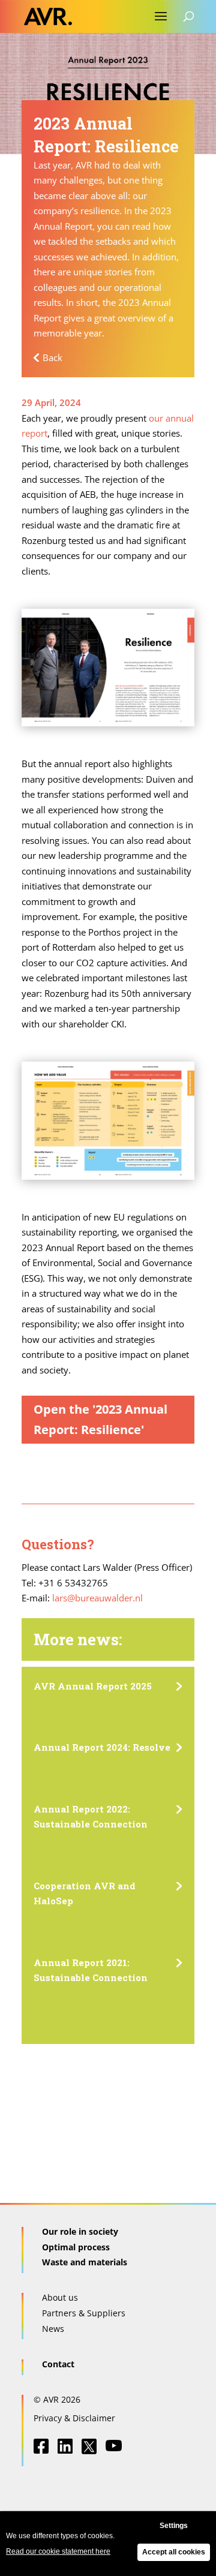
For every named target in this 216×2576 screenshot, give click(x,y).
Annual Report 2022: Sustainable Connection (91, 1817)
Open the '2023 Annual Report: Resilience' (100, 1419)
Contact (58, 2364)
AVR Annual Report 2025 (93, 1686)
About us (60, 2297)
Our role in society (80, 2231)
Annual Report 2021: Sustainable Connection (91, 1970)
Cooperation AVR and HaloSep (85, 1893)
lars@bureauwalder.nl (97, 1598)
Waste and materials (85, 2262)
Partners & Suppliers (84, 2313)
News (53, 2329)
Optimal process (76, 2247)
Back (52, 357)
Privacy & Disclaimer (74, 2418)
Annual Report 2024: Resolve (102, 1747)
